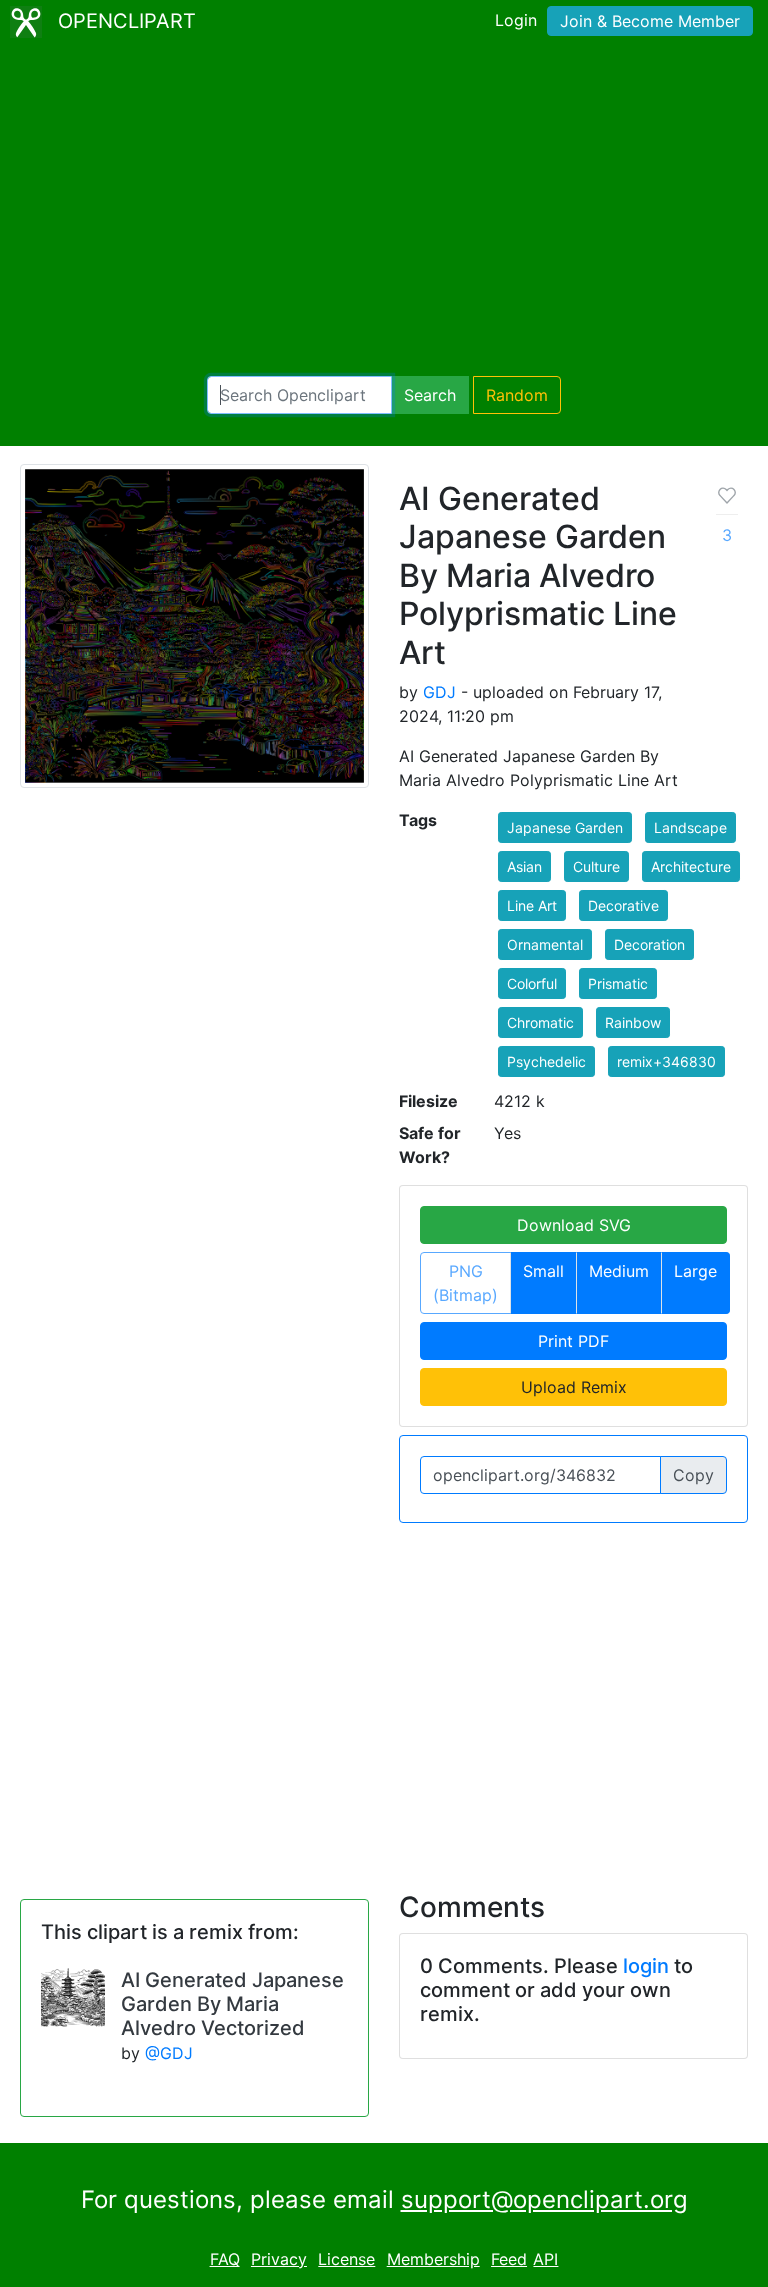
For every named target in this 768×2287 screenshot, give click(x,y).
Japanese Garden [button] (565, 827)
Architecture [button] (691, 866)
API (545, 2259)
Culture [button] (596, 866)
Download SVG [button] (574, 1225)
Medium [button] (619, 1271)
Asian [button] (524, 866)
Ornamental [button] (545, 944)
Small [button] (543, 1271)
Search (430, 395)
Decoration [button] (649, 944)
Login (516, 20)
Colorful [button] (532, 983)
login (646, 1966)
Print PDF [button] (573, 1341)
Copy (693, 1475)
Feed (509, 2259)
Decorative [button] (623, 905)
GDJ (439, 692)
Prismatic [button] (618, 983)
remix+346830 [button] (666, 1061)
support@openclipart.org (544, 2199)
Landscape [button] (690, 827)
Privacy (279, 2259)
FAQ (225, 2259)
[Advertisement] (384, 210)
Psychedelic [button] (546, 1061)
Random (517, 395)
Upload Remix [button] (574, 1387)
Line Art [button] (532, 905)
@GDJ (169, 2053)
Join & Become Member (650, 21)
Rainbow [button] (633, 1022)
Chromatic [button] (540, 1022)
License (346, 2259)
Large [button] (695, 1271)
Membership (433, 2259)
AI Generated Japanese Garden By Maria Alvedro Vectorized (232, 2004)
